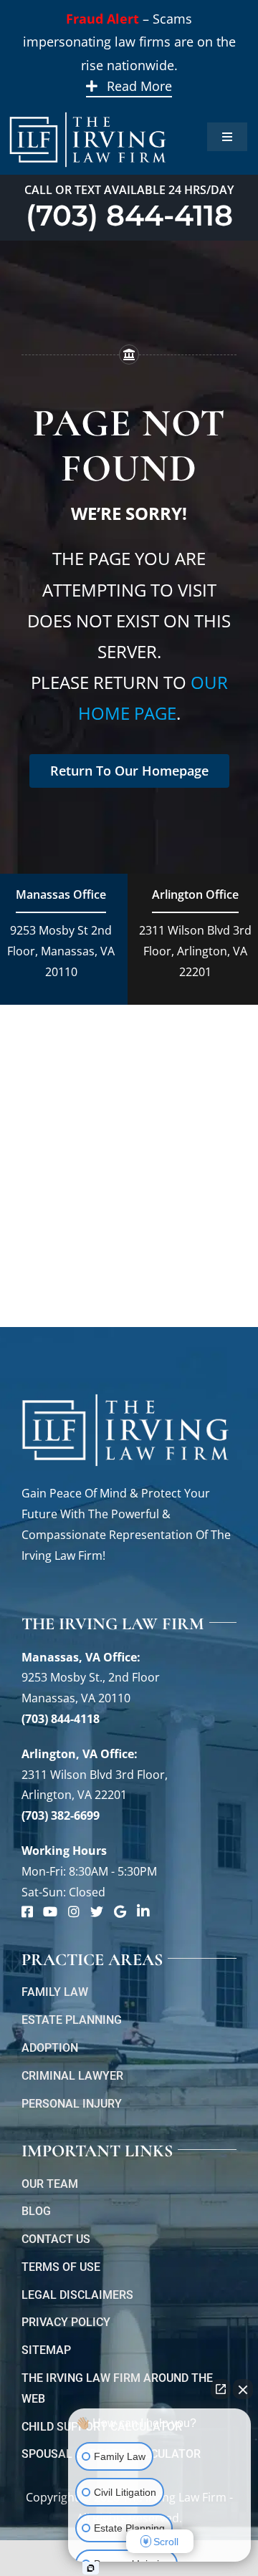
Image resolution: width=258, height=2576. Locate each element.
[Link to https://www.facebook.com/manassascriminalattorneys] (27, 1911)
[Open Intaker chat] (91, 2568)
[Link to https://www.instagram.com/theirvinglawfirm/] (74, 1911)
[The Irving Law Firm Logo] (88, 110)
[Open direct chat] (221, 2389)
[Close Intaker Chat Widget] (243, 2389)
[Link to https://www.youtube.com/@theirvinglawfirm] (50, 1911)
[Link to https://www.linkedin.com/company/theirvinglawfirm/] (143, 1911)
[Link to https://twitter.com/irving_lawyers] (97, 1911)
